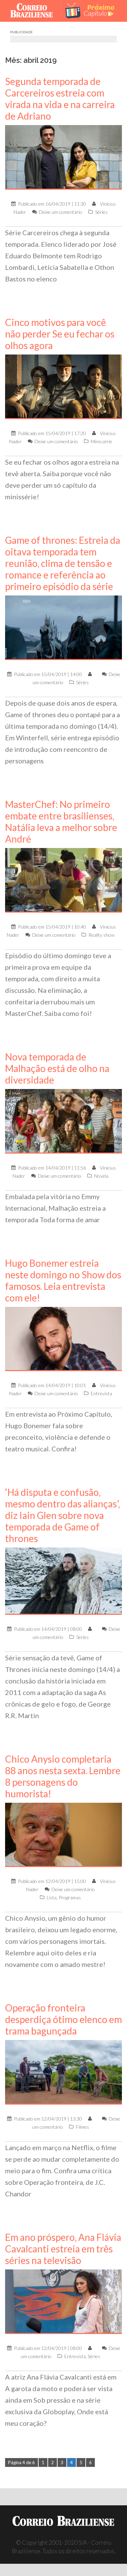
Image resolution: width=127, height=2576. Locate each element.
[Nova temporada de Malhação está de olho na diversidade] (63, 1120)
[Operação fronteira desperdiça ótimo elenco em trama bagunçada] (63, 2072)
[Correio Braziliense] (34, 11)
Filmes (82, 2127)
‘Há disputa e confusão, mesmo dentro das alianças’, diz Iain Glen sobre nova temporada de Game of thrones (62, 1515)
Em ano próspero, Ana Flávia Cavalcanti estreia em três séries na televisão (63, 2249)
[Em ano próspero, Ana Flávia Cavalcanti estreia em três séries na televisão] (63, 2301)
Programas (70, 1897)
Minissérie (101, 441)
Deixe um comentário (61, 212)
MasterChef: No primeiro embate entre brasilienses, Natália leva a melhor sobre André (61, 822)
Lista (52, 1897)
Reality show (101, 935)
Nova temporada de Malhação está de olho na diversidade (57, 1068)
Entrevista (101, 1393)
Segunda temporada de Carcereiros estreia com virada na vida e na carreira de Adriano (60, 99)
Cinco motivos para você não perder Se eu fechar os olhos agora (60, 334)
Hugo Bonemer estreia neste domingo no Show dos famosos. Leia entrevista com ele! (63, 1280)
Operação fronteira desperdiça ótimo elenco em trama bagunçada (63, 2019)
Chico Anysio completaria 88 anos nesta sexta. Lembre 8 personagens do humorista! (63, 1776)
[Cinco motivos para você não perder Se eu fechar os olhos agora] (63, 386)
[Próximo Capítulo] (93, 11)
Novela (101, 1176)
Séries (101, 212)
